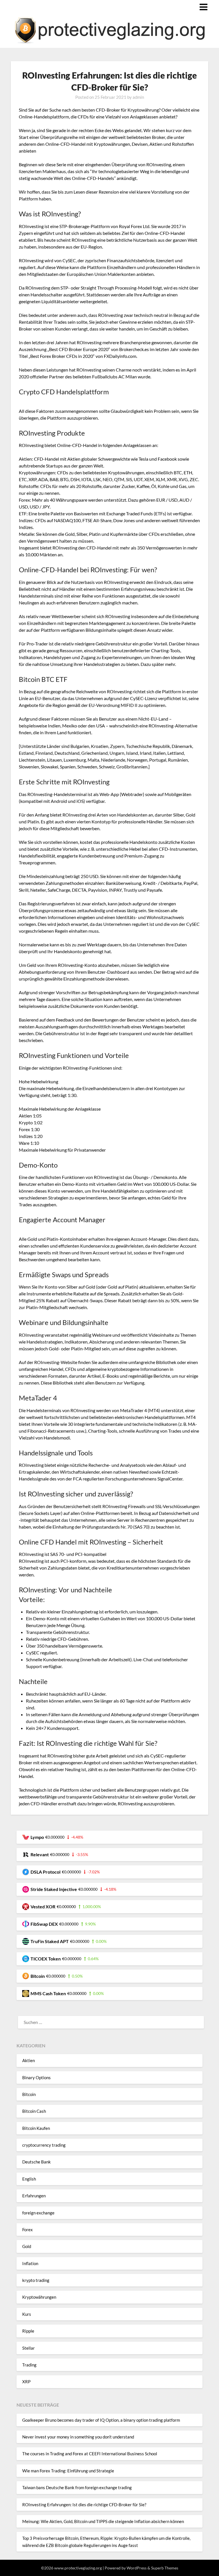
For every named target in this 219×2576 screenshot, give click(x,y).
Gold (27, 2246)
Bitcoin (29, 2094)
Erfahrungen (34, 2196)
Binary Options (36, 2077)
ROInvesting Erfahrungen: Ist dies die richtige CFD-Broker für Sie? (84, 2505)
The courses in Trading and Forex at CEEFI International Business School (90, 2454)
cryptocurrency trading (44, 2145)
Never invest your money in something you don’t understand (78, 2437)
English (29, 2179)
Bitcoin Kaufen (36, 2128)
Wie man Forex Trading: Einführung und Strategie (68, 2471)
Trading (29, 2365)
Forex (28, 2230)
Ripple (28, 2331)
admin (138, 97)
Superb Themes (165, 2568)
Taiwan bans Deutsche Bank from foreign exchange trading (77, 2487)
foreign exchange (38, 2213)
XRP (26, 2382)
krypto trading (36, 2280)
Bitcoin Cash (34, 2111)
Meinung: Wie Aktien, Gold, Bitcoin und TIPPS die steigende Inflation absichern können (103, 2521)
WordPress (137, 2568)
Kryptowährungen (39, 2297)
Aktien (29, 2060)
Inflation (30, 2263)
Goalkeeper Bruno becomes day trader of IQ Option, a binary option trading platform (101, 2420)
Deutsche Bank (36, 2162)
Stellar (29, 2348)
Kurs (27, 2314)
